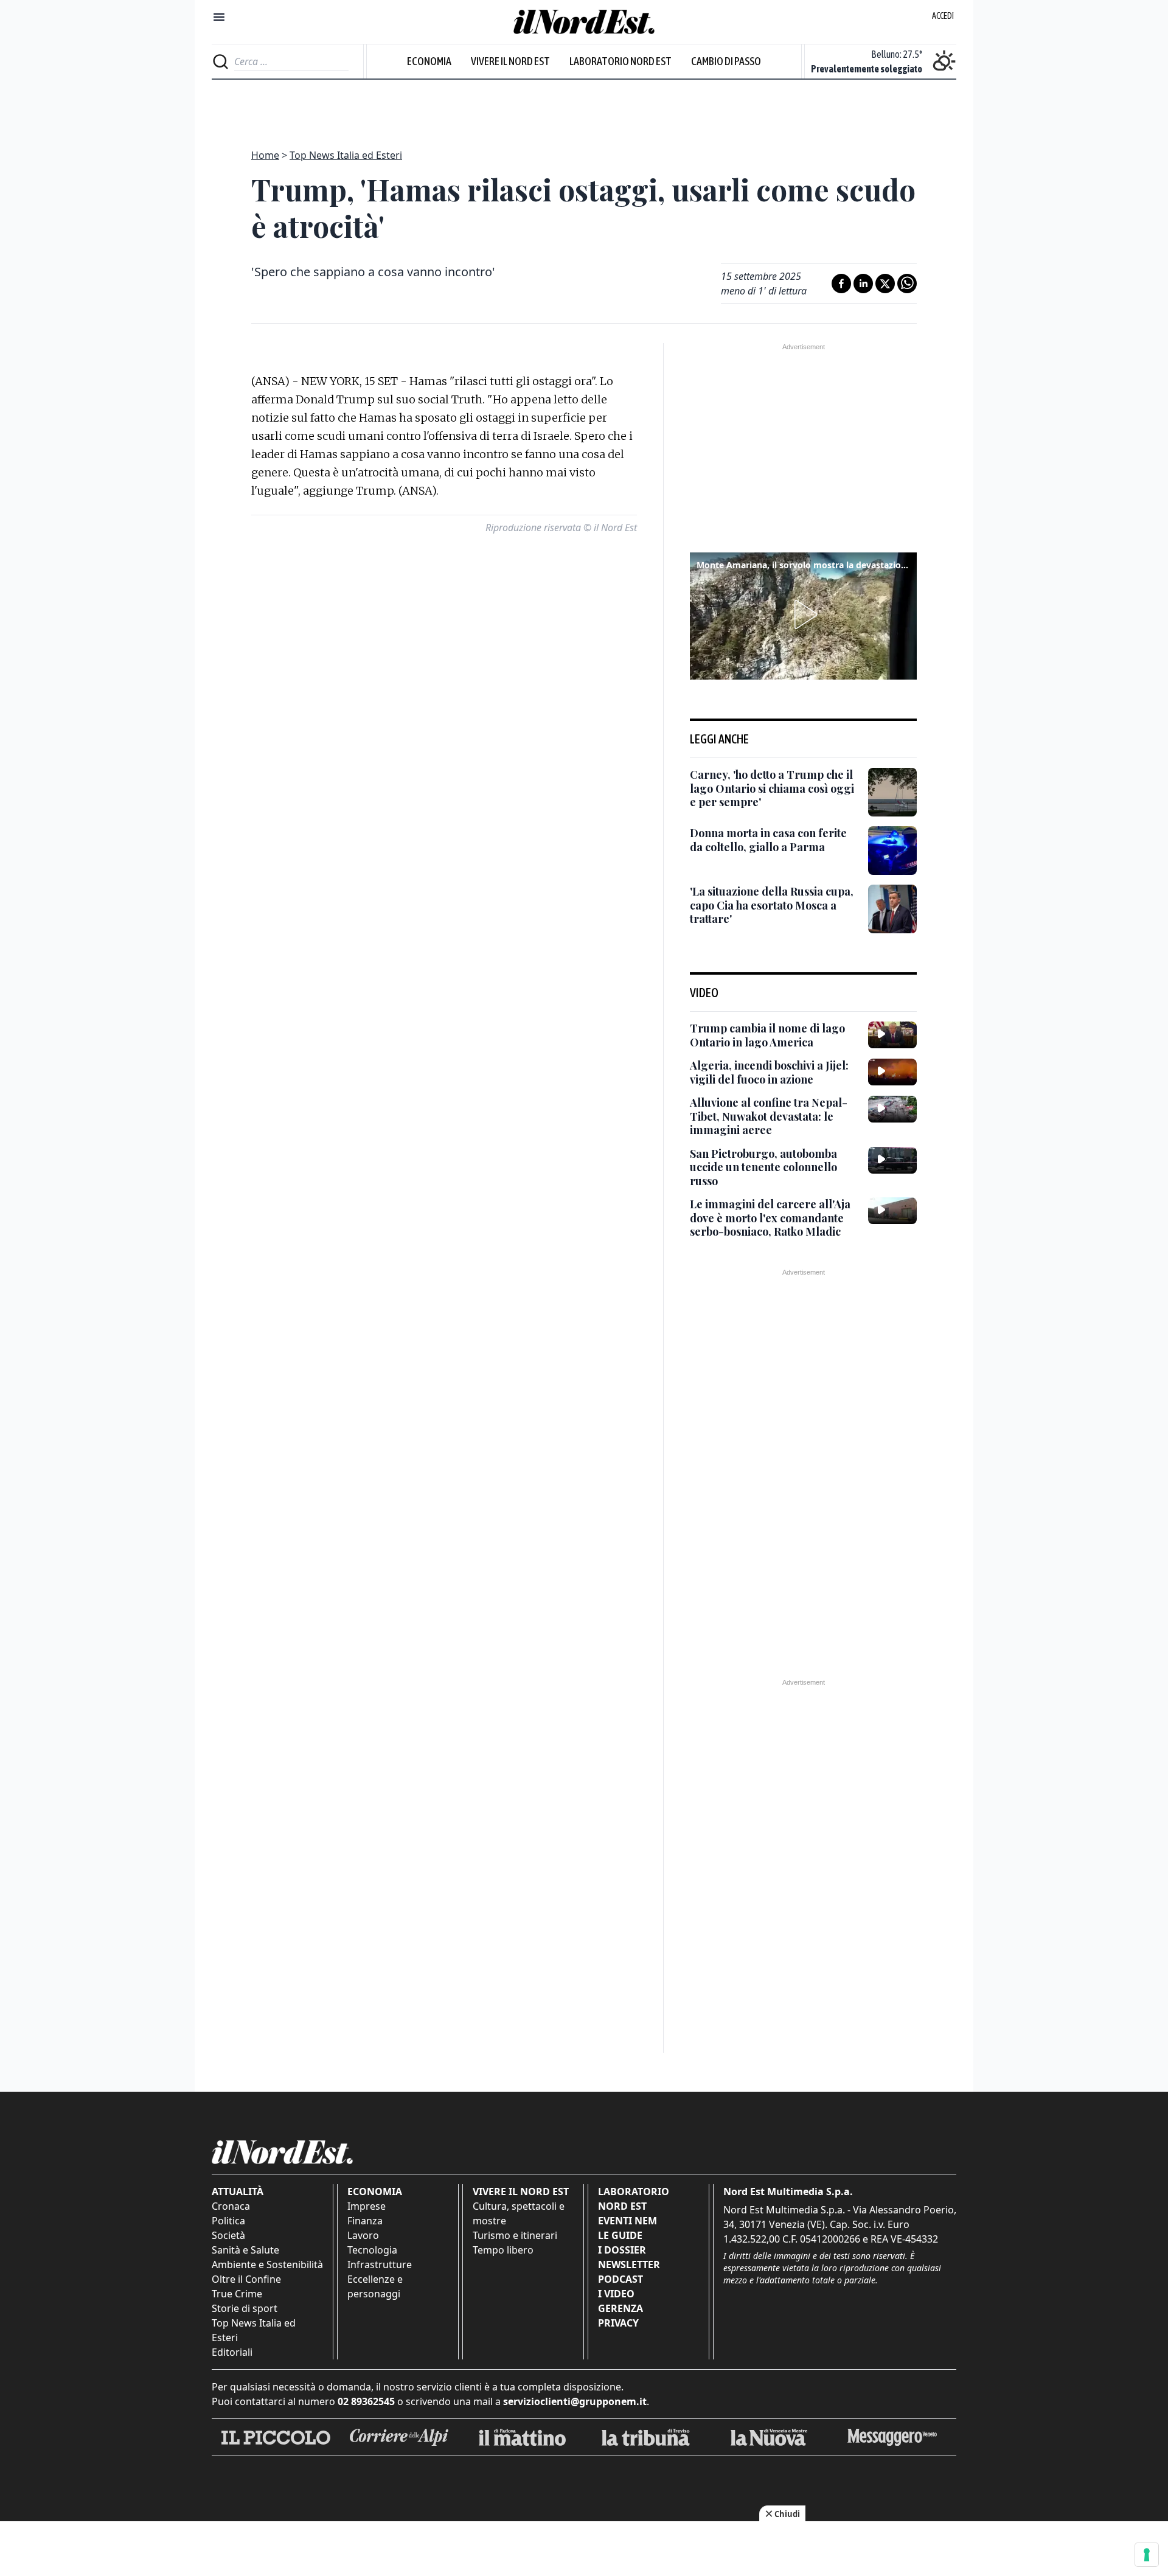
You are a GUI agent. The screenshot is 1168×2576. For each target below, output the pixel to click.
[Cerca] (221, 61)
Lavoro (363, 2235)
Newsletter (629, 2264)
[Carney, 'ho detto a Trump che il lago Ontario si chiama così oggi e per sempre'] (892, 792)
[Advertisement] (584, 107)
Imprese (367, 2206)
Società (228, 2235)
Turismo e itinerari (515, 2235)
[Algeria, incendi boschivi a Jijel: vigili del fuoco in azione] (892, 1072)
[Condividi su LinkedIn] (863, 284)
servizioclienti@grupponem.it (575, 2401)
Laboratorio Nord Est (620, 61)
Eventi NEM (627, 2221)
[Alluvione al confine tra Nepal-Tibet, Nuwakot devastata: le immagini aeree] (892, 1109)
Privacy (618, 2323)
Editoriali (232, 2352)
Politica (228, 2221)
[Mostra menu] (219, 17)
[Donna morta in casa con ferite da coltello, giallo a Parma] (892, 851)
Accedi (943, 16)
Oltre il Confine (246, 2279)
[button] (804, 614)
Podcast (620, 2279)
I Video (616, 2294)
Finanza (365, 2221)
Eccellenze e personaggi (375, 2286)
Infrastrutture (380, 2264)
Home (265, 155)
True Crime (237, 2294)
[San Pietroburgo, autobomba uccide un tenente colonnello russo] (892, 1160)
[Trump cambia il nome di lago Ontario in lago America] (892, 1035)
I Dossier (622, 2250)
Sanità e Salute (245, 2250)
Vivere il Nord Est (510, 61)
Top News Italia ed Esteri (346, 155)
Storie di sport (245, 2308)
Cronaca (231, 2206)
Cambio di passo (726, 61)
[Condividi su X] (885, 284)
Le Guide (620, 2235)
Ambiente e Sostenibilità (267, 2264)
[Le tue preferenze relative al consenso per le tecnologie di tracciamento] (1147, 2555)
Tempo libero (503, 2250)
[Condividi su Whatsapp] (907, 284)
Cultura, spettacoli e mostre (519, 2213)
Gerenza (620, 2308)
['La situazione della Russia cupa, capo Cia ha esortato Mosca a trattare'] (892, 909)
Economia (429, 61)
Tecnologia (372, 2250)
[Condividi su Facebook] (841, 284)
